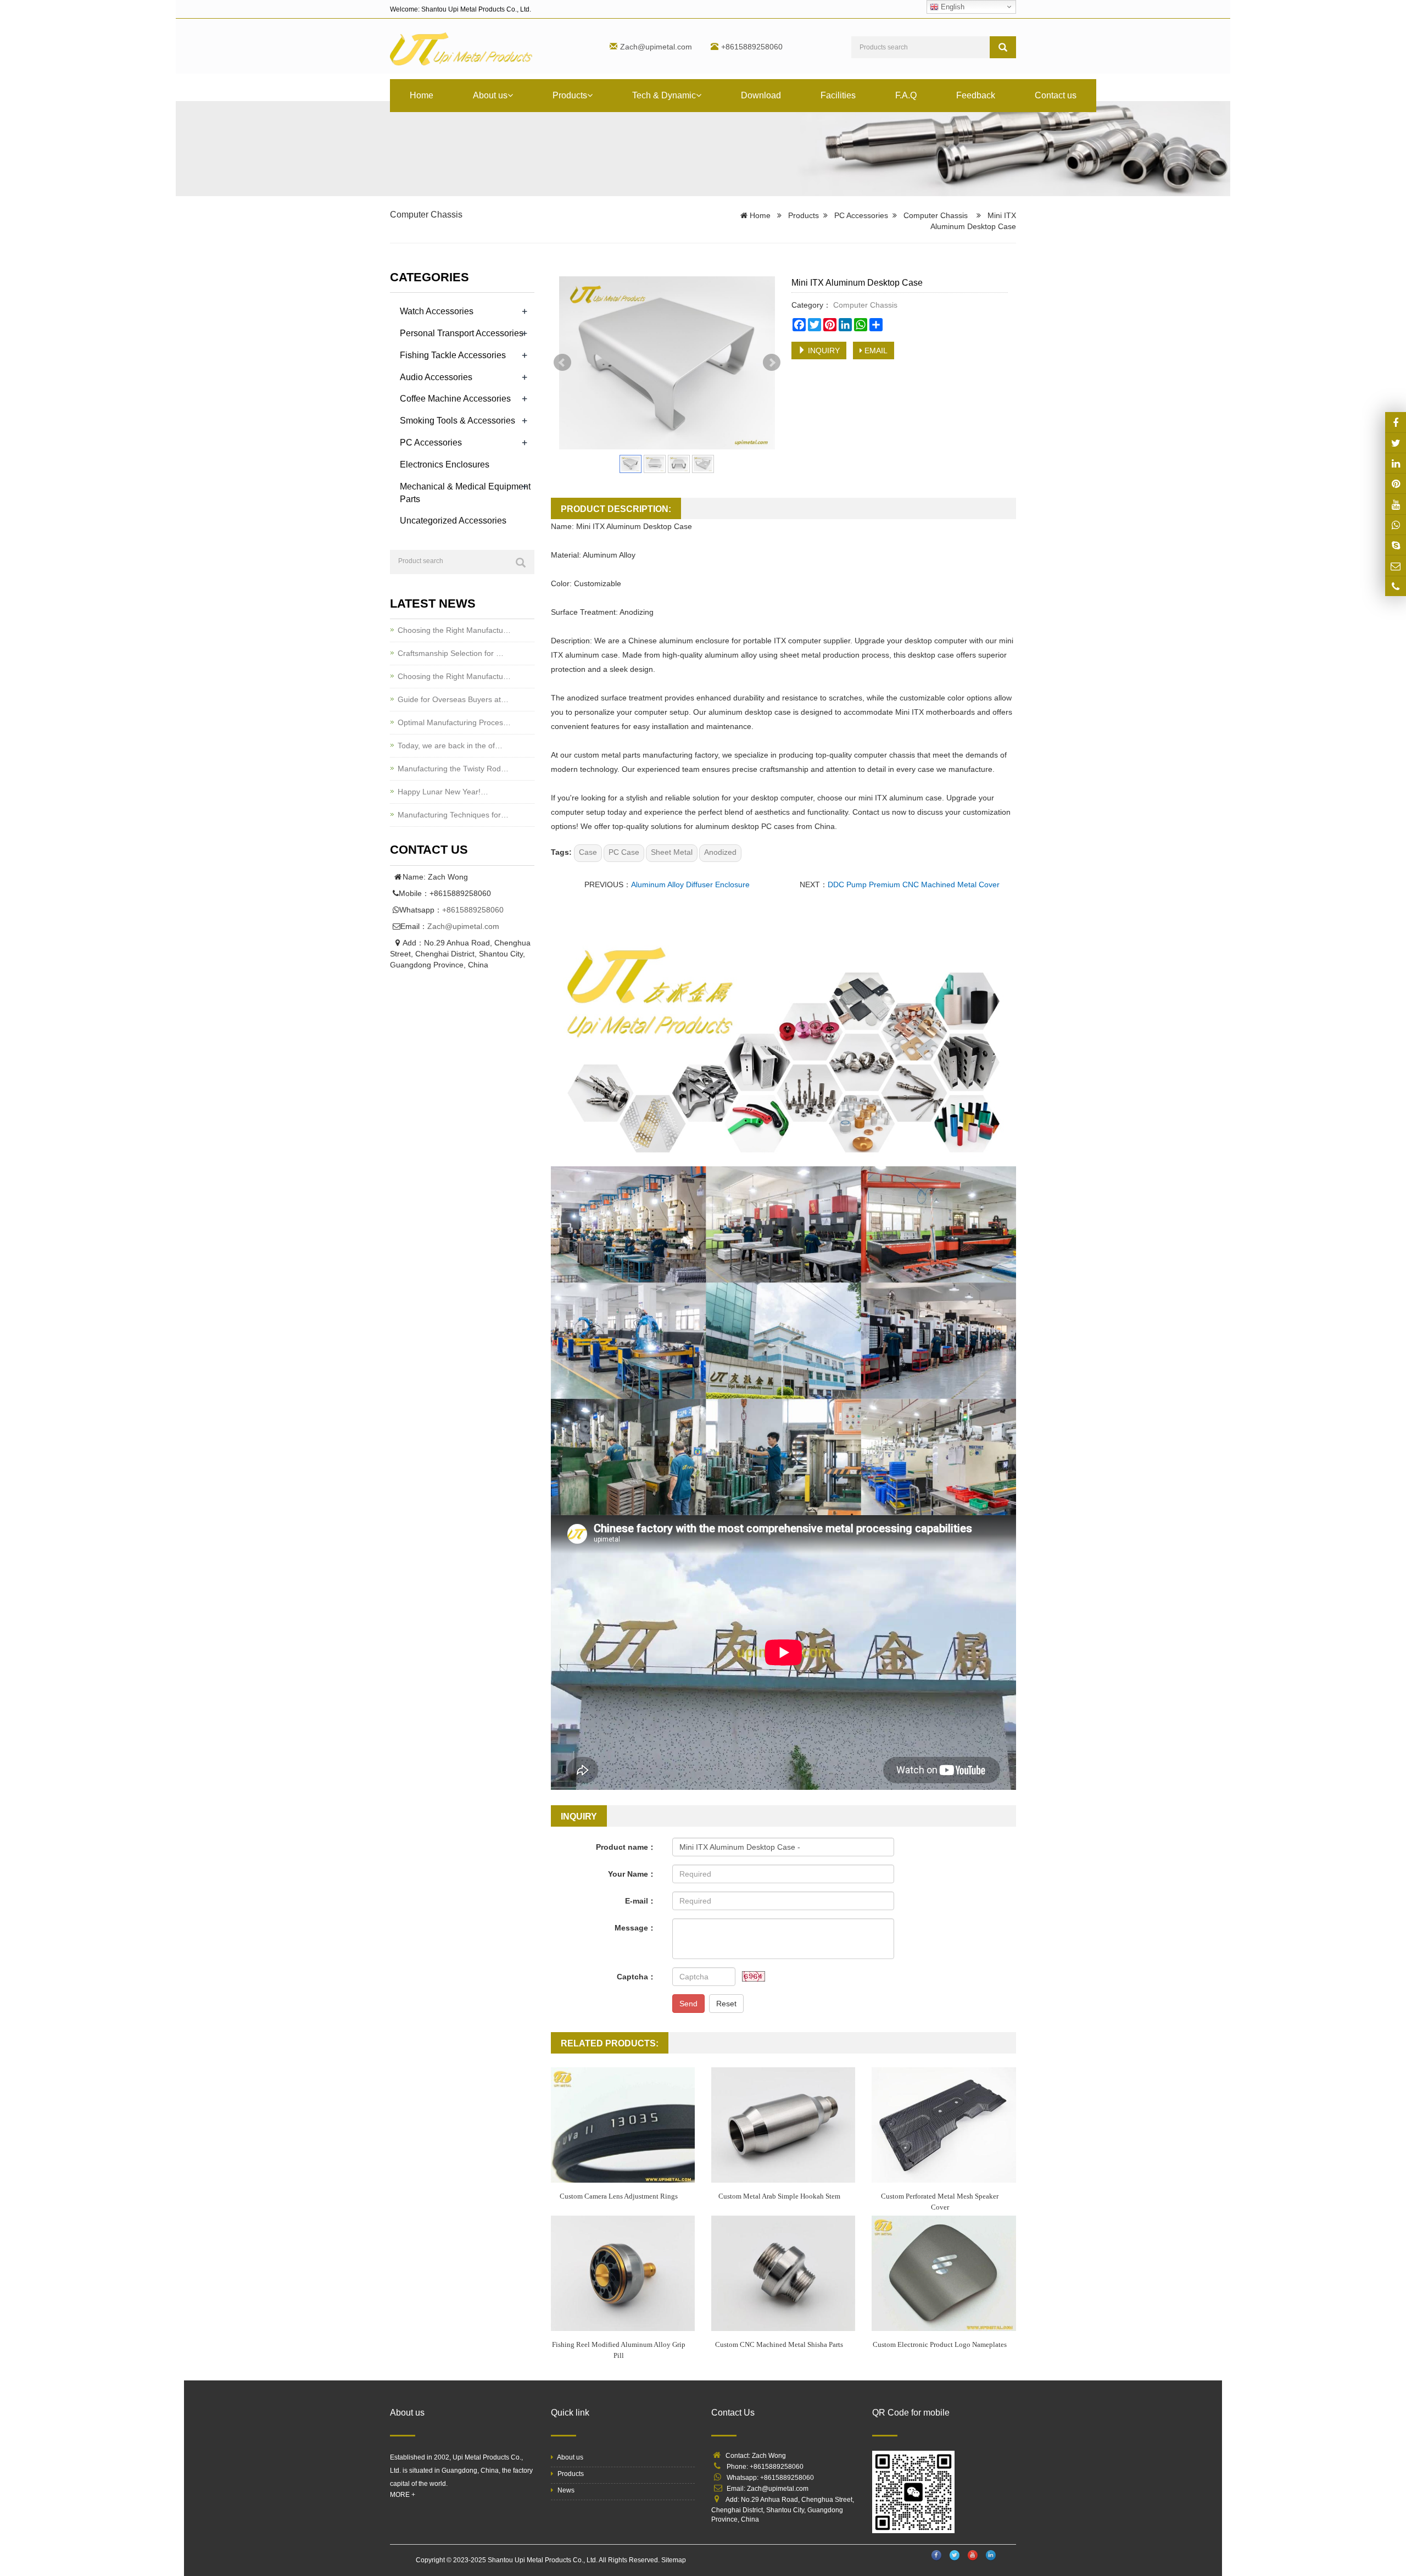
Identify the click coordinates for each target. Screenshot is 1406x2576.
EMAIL (875, 350)
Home (422, 95)
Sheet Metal (672, 852)
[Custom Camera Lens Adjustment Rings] (623, 2125)
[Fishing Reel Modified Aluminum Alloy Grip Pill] (623, 2273)
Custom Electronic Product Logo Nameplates (940, 2344)
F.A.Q (906, 95)
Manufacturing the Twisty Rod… (453, 769)
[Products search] (1003, 47)
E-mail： (640, 1901)
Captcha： (636, 1977)
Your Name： (632, 1874)
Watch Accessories (437, 311)
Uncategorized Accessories (453, 521)
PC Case (624, 852)
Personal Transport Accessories (462, 333)
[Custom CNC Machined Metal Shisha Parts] (783, 2273)
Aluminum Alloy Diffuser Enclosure (690, 884)
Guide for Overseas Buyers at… (453, 699)
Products (570, 95)
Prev (562, 363)
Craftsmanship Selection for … (451, 653)
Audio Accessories (436, 377)
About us (490, 95)
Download (761, 95)
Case (588, 852)
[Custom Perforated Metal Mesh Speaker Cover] (944, 2125)
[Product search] (521, 563)
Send (688, 2004)
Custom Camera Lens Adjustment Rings (619, 2196)
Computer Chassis (426, 215)
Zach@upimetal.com (656, 47)
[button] (510, 95)
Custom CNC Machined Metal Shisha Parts (779, 2344)
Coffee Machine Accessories (455, 399)
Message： (635, 1928)
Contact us (1056, 95)
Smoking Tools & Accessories (457, 421)
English (952, 7)
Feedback (976, 95)
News (565, 2490)
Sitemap (674, 2560)
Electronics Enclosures (445, 464)
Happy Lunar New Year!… (443, 792)
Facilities (838, 95)
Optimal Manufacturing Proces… (454, 722)
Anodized (720, 852)
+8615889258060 (473, 910)
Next (772, 363)
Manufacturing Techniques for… (453, 815)
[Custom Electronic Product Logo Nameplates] (944, 2273)
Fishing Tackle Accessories (453, 355)
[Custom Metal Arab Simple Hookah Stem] (783, 2125)
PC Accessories (861, 215)
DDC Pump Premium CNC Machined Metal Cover (914, 884)
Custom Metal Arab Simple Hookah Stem (779, 2196)
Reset (726, 2004)
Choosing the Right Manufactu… (454, 630)
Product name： (626, 1847)
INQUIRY (823, 350)
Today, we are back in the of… (450, 745)
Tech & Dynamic (664, 95)
